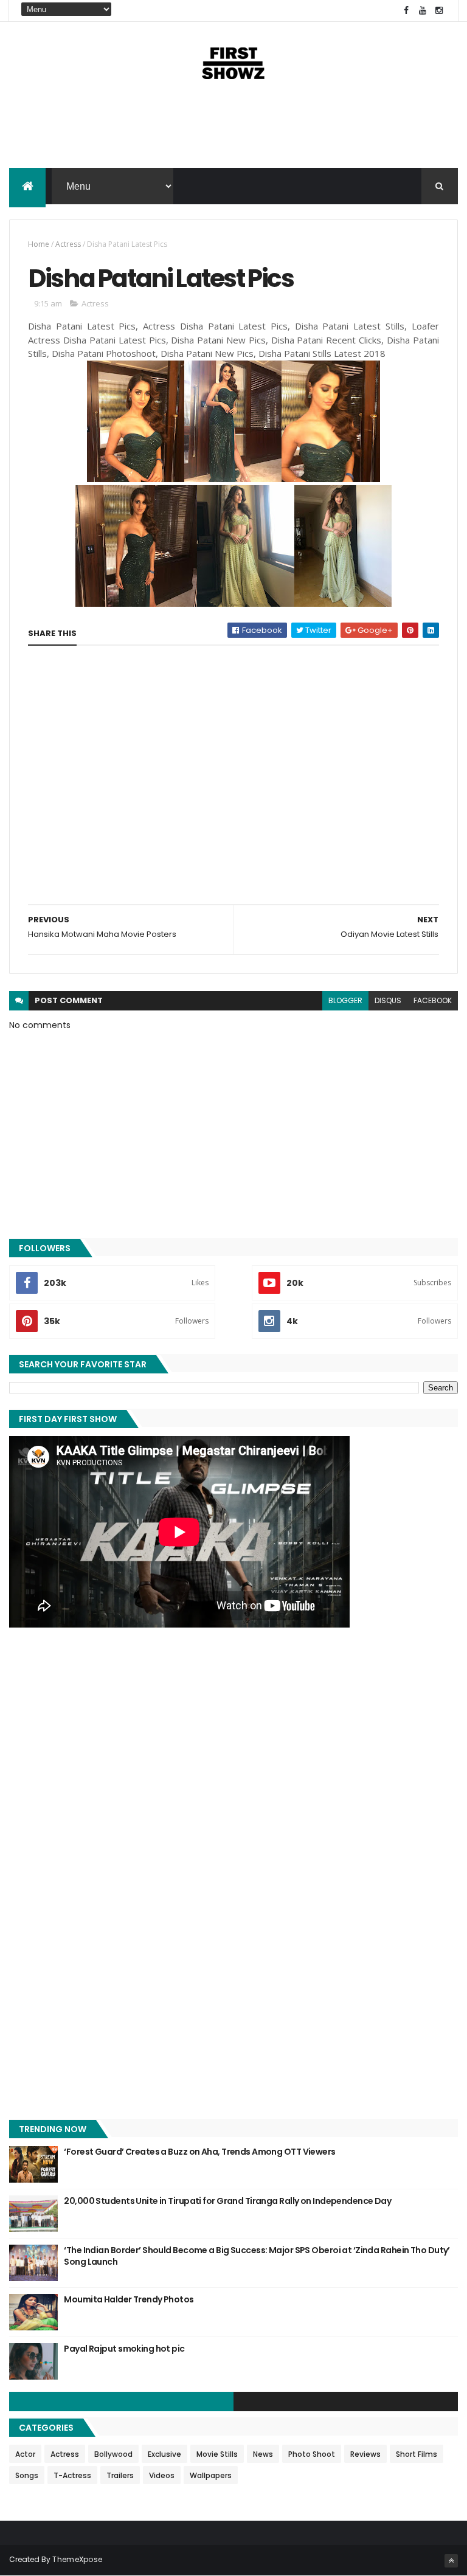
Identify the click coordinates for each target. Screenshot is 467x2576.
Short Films (417, 2454)
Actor (25, 2454)
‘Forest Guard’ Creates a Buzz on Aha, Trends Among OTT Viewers (199, 2152)
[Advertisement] (233, 129)
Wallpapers (211, 2475)
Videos (162, 2475)
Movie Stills (217, 2454)
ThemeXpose (77, 2559)
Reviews (365, 2454)
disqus (388, 1000)
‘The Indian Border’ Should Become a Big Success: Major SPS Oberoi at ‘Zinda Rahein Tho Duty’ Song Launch (257, 2256)
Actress (68, 244)
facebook (433, 1000)
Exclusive (164, 2454)
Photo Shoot (312, 2454)
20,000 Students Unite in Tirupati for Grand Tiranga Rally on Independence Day (227, 2201)
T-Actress (72, 2475)
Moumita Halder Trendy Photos (129, 2299)
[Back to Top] (451, 2561)
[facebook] (406, 11)
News (263, 2454)
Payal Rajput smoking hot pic (124, 2349)
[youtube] (423, 11)
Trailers (120, 2475)
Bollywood (113, 2454)
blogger (345, 1000)
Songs (27, 2475)
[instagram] (439, 11)
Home (39, 244)
